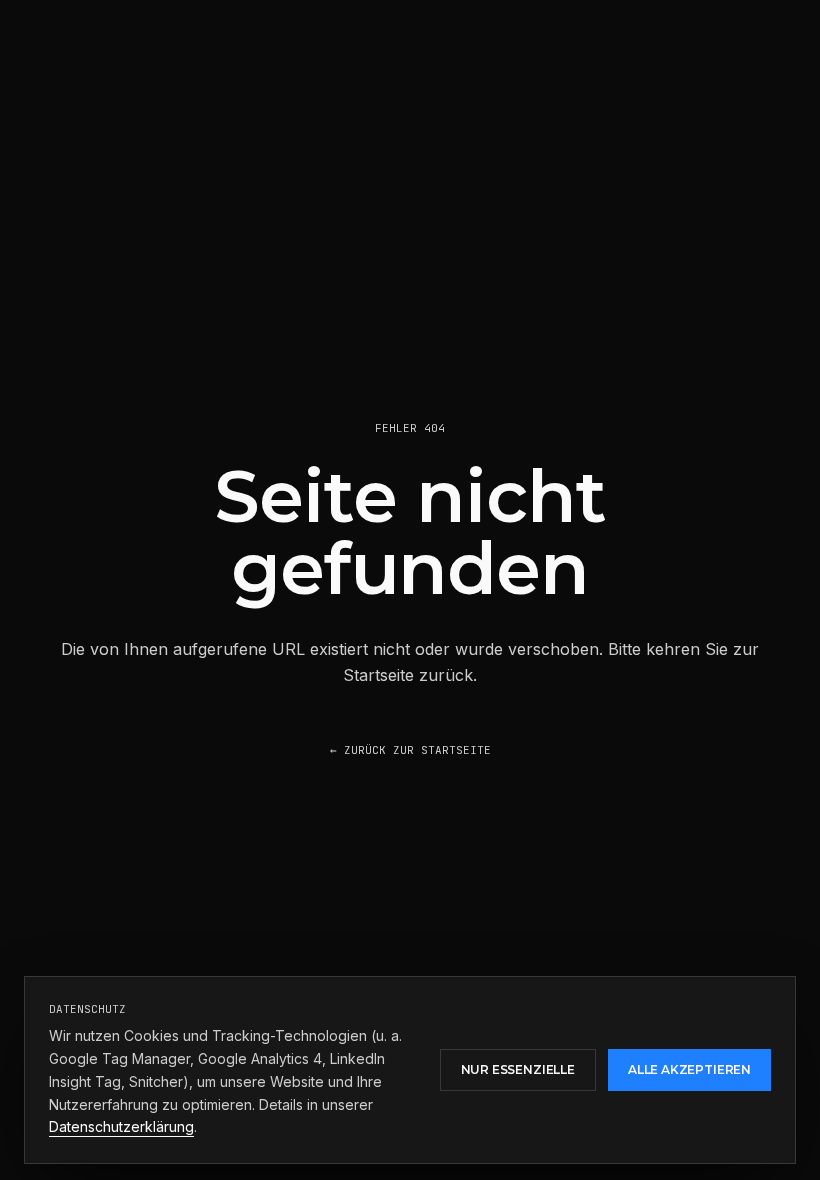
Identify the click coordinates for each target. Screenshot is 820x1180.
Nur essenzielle (518, 1069)
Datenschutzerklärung (121, 1126)
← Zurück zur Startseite (410, 750)
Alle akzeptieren (689, 1069)
